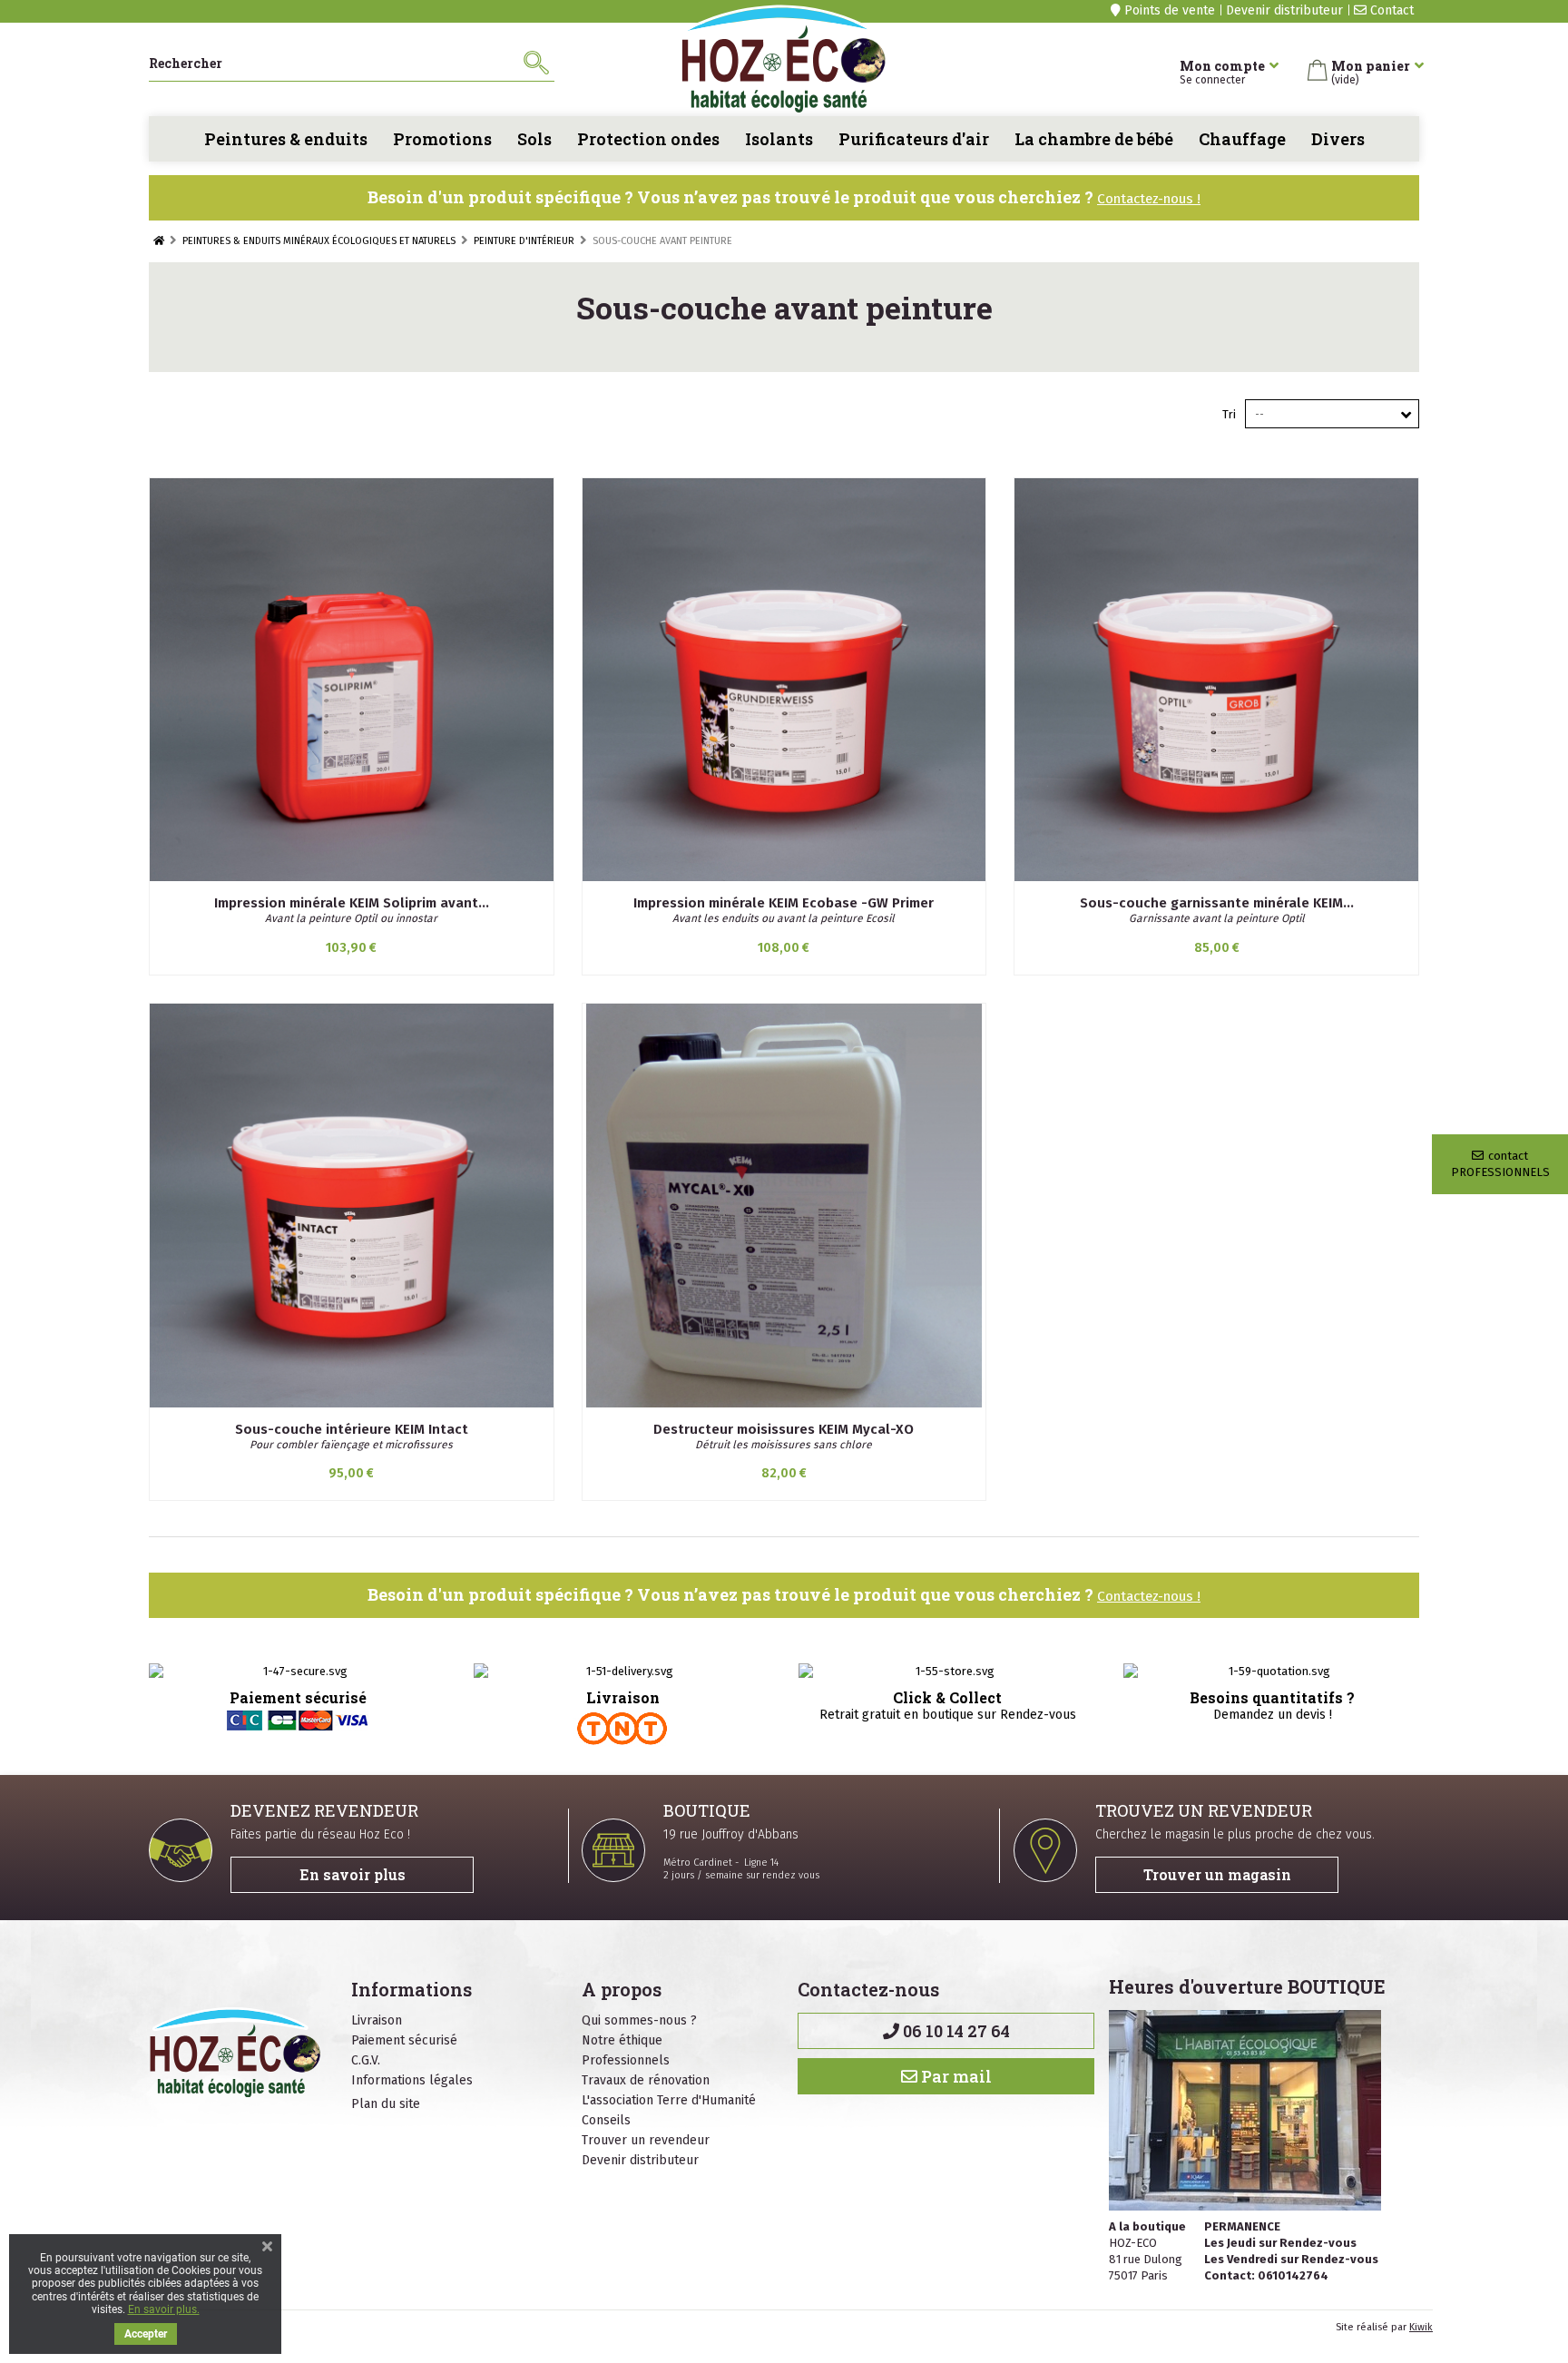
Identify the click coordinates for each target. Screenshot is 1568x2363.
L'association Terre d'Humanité (669, 2100)
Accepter (146, 2334)
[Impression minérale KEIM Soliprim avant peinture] (352, 680)
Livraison (377, 2020)
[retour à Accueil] (159, 241)
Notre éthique (622, 2040)
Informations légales (412, 2080)
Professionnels (626, 2060)
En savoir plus (353, 1874)
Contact (1390, 10)
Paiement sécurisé (404, 2040)
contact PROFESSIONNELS (1500, 1164)
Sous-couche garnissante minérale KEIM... (1217, 903)
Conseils (606, 2120)
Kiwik (1421, 2327)
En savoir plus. (164, 2309)
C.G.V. (366, 2060)
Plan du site (386, 2104)
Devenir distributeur (1284, 10)
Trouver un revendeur (646, 2140)
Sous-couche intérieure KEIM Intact (352, 1429)
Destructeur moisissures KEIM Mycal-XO (784, 1429)
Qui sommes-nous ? (639, 2020)
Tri (1229, 414)
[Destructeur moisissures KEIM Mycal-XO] (784, 1206)
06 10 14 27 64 (955, 2031)
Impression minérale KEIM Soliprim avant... (352, 903)
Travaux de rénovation (646, 2080)
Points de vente (1168, 10)
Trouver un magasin (1217, 1874)
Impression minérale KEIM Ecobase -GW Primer (784, 903)
